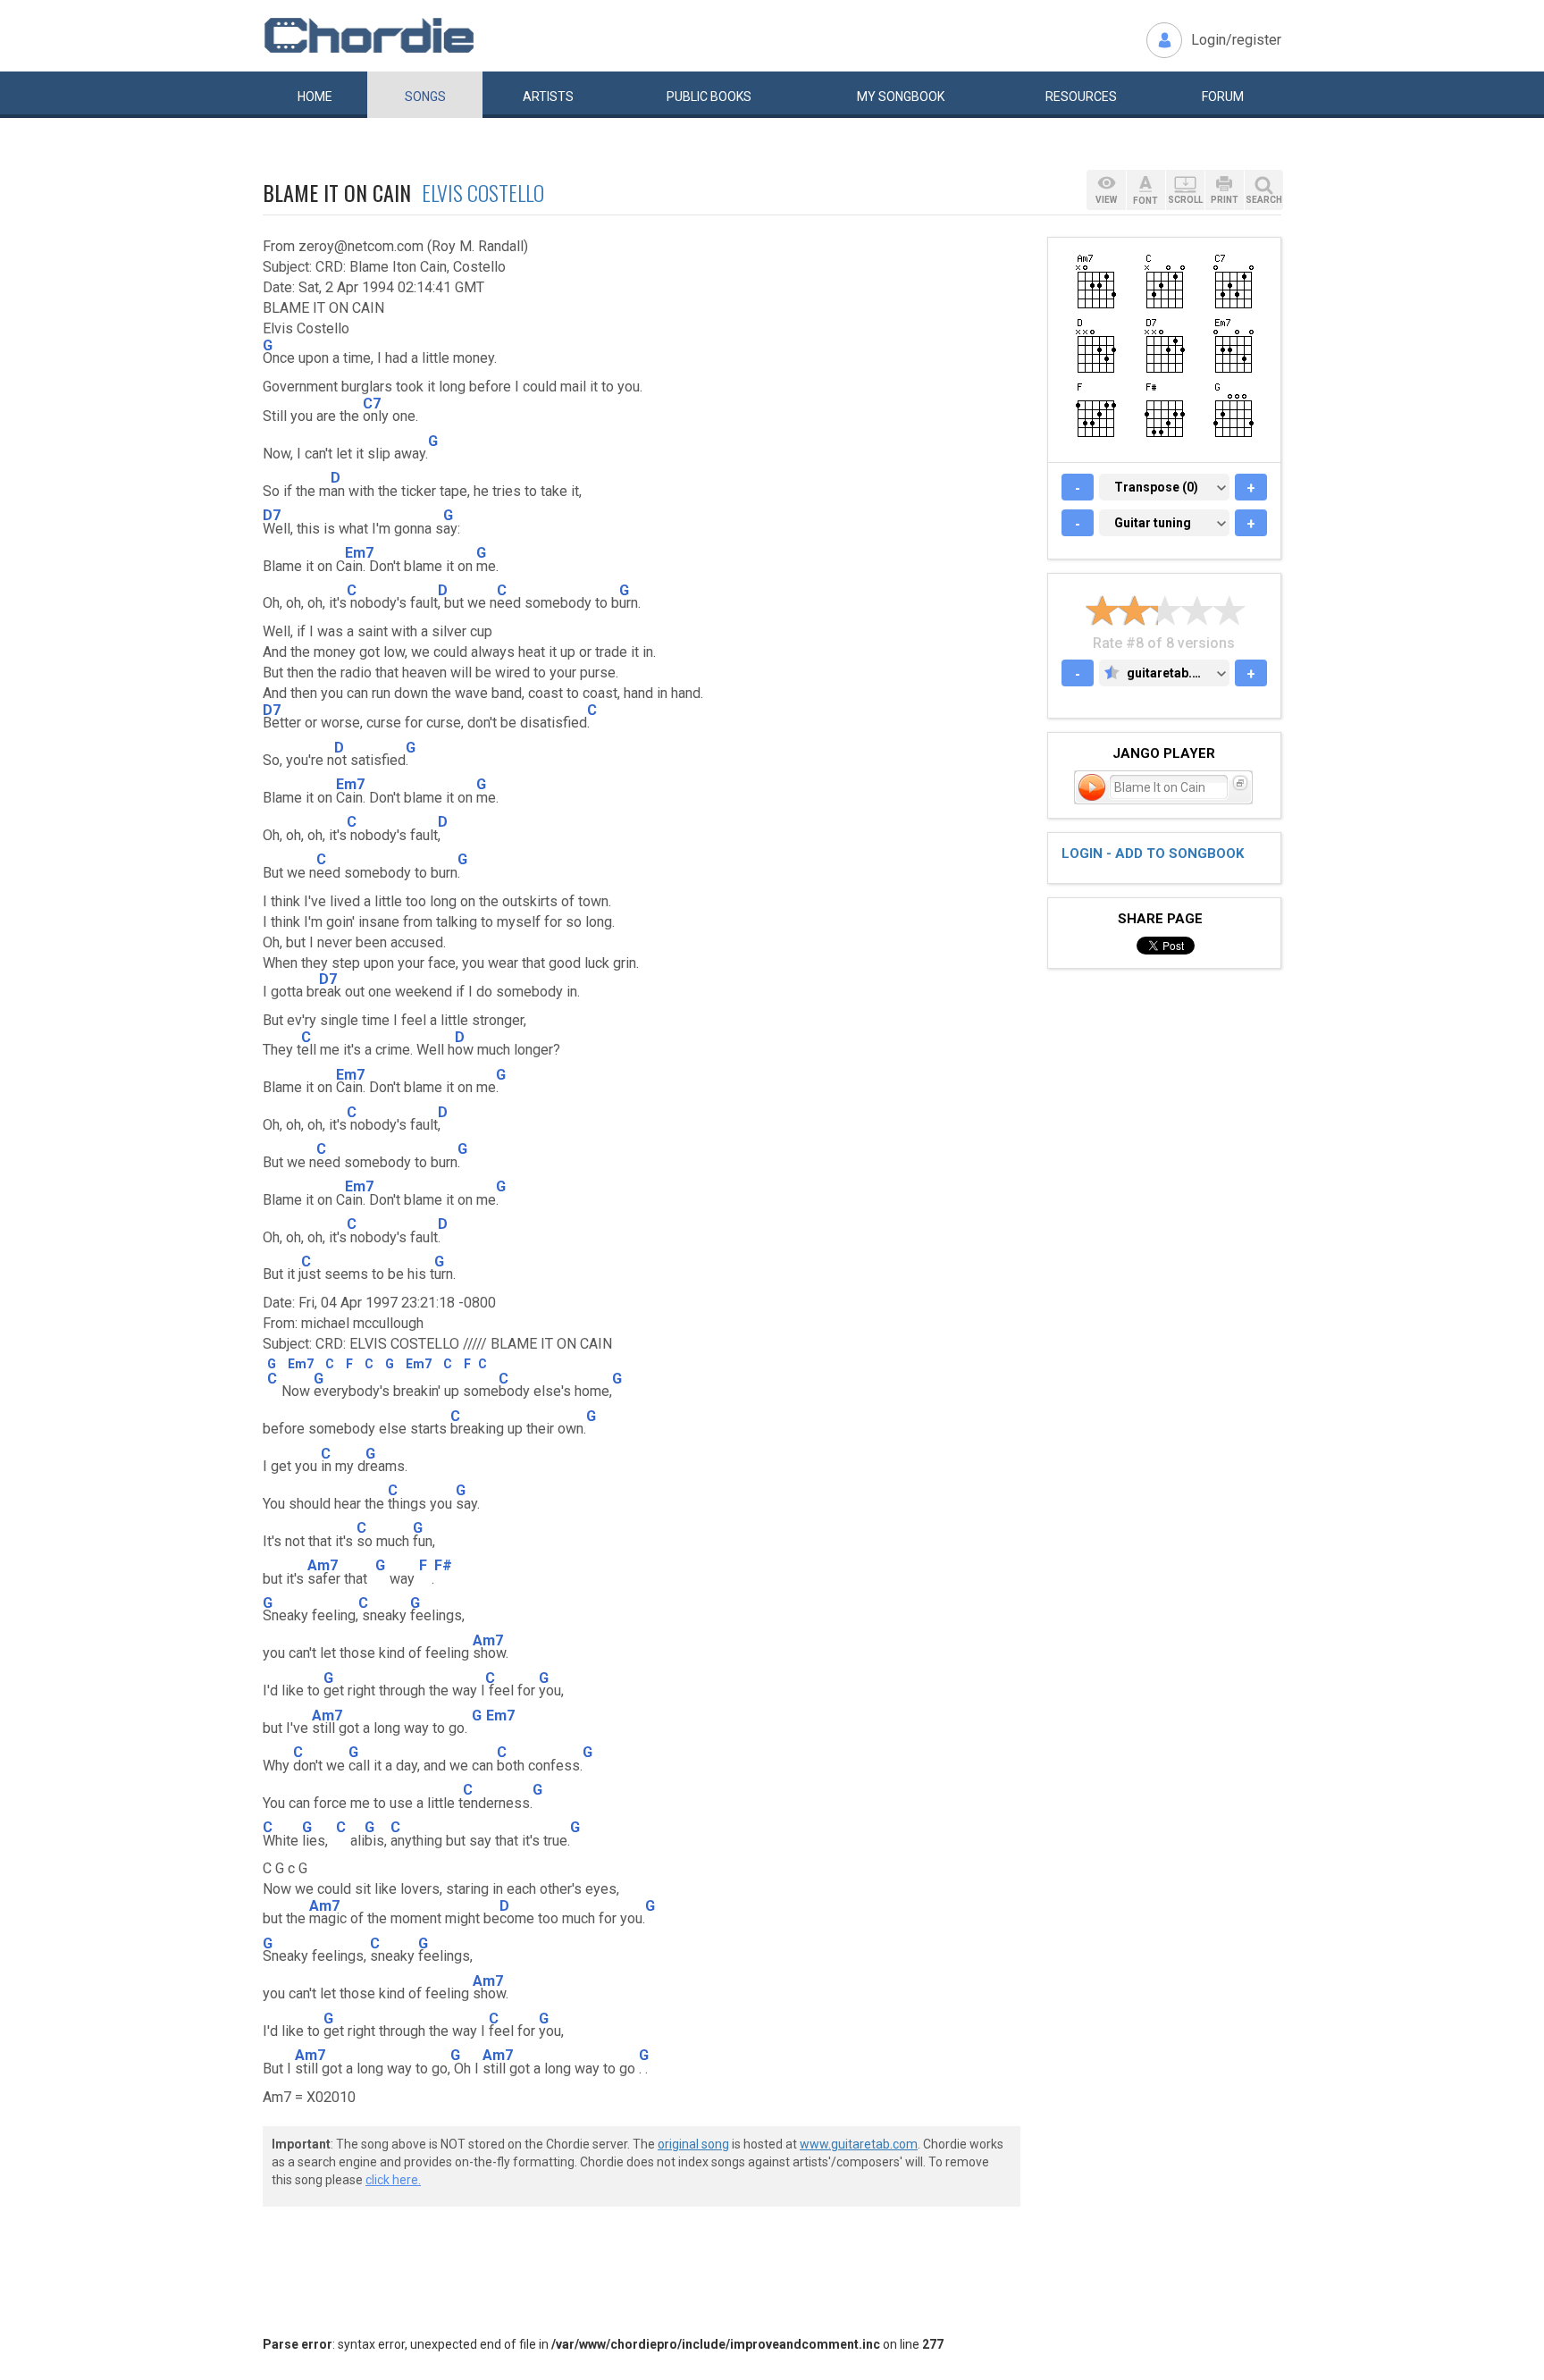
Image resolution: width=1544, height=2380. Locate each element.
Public (709, 97)
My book (901, 97)
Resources (1081, 97)
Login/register (1236, 40)
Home (315, 97)
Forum (1223, 97)
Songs (425, 97)
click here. (393, 2180)
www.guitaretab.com (859, 2144)
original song (693, 2144)
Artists (548, 97)
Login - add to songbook (1153, 854)
